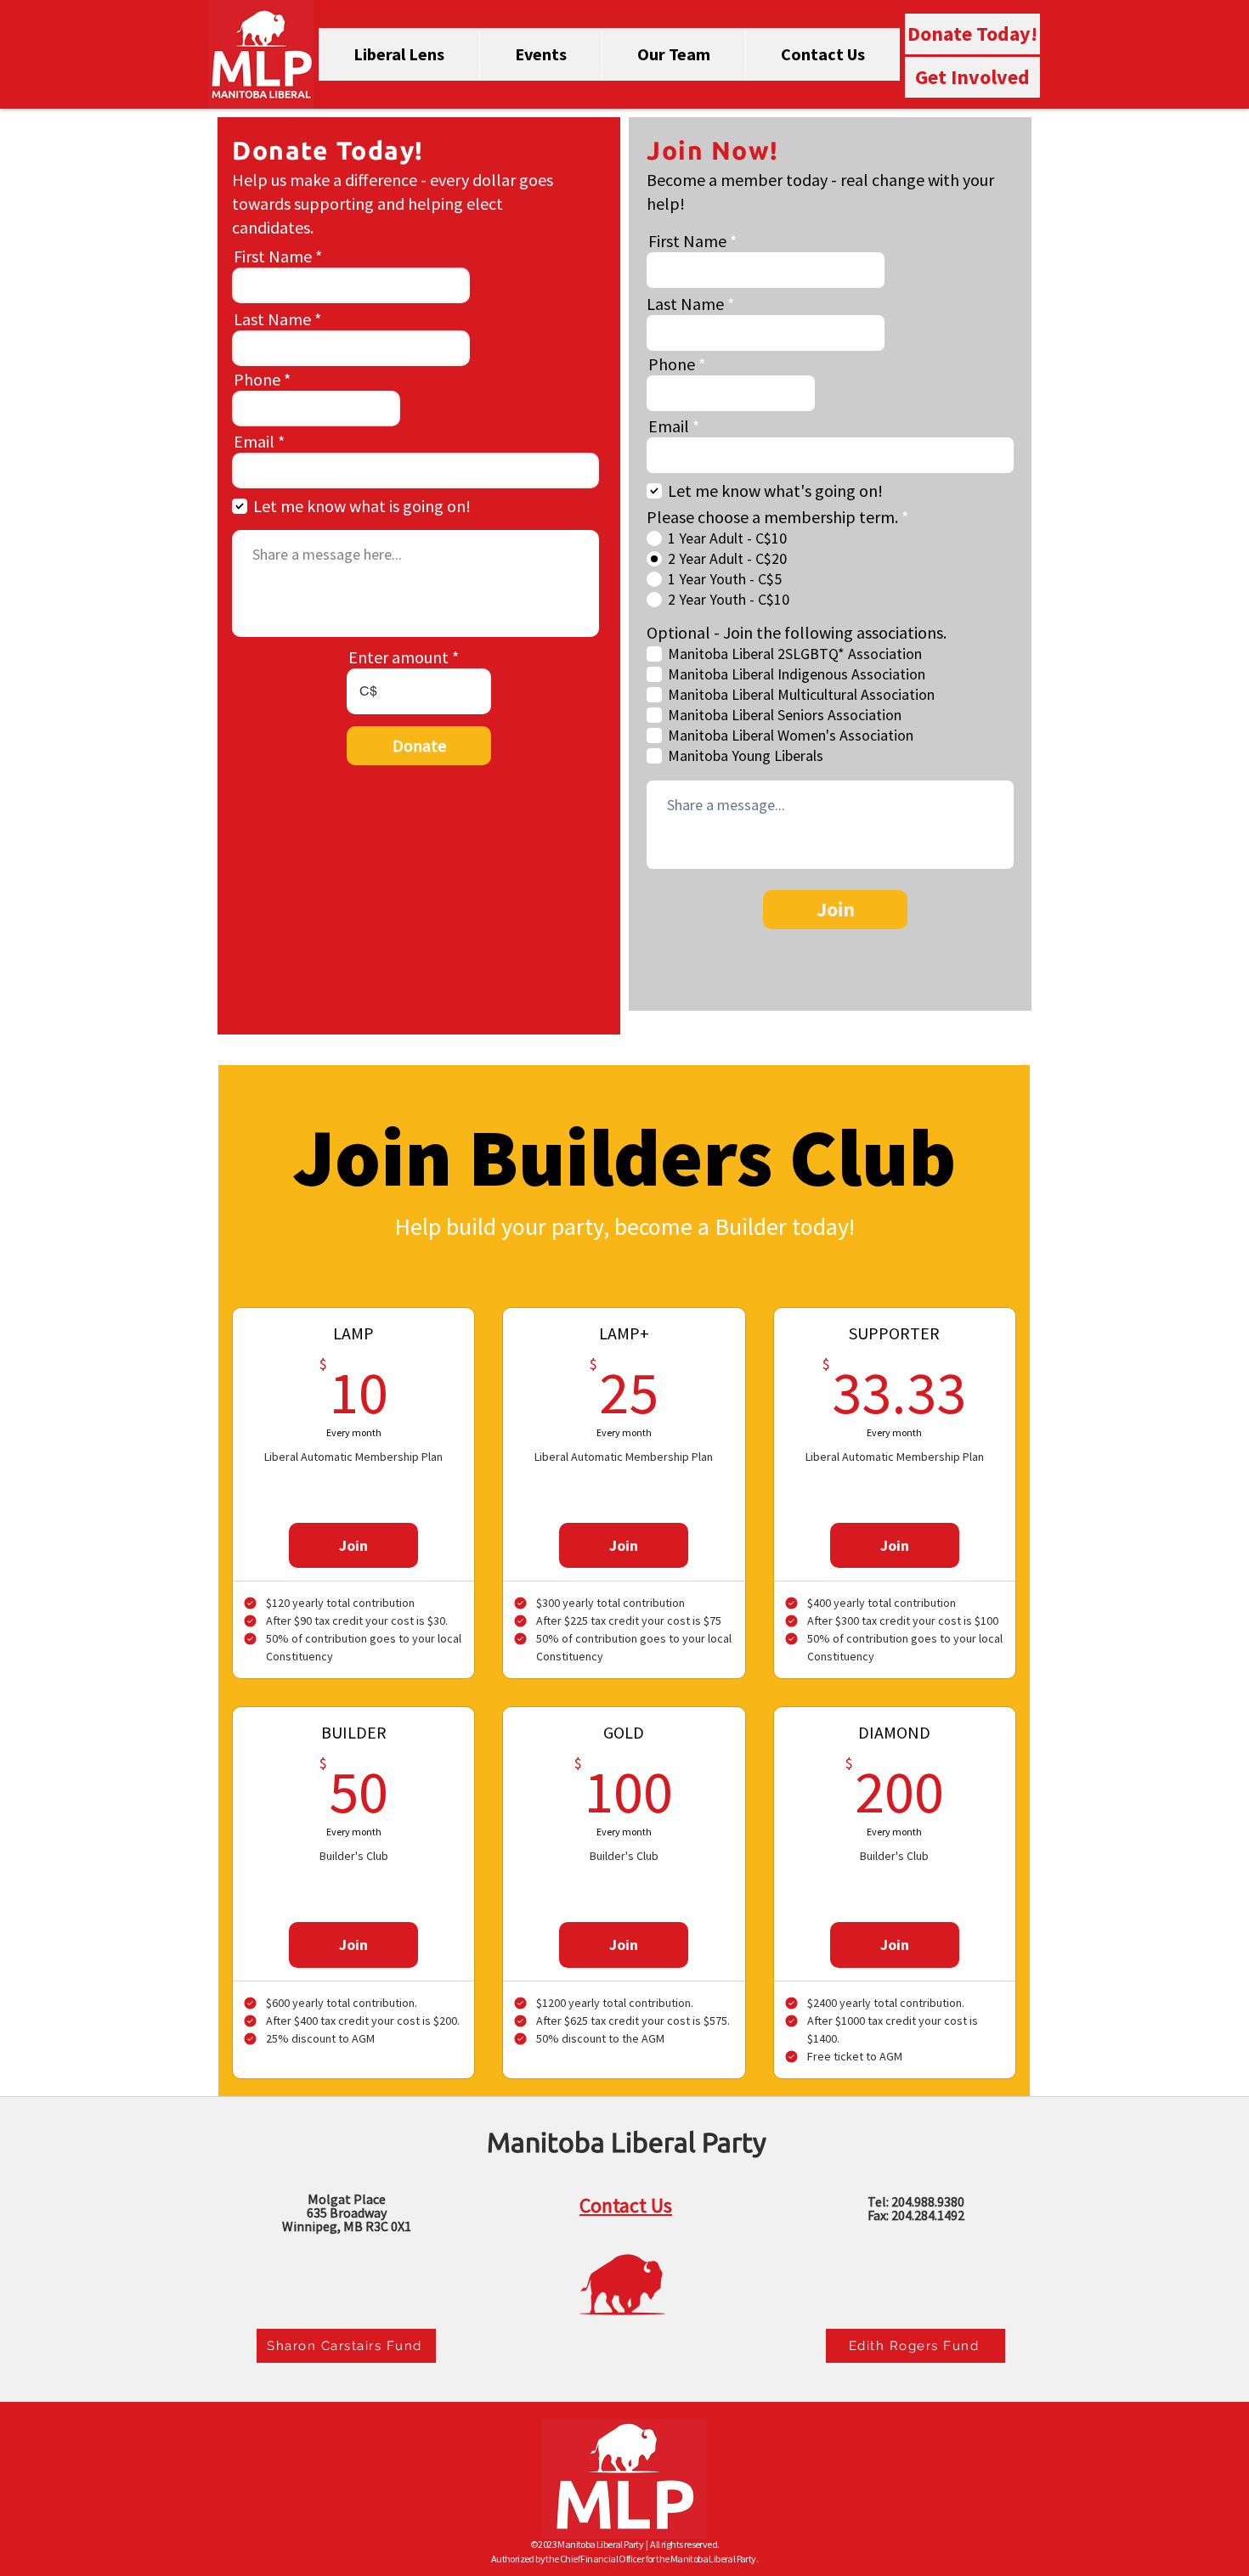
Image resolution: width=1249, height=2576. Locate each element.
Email (254, 442)
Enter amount (398, 657)
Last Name (272, 319)
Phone (257, 380)
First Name (273, 256)
